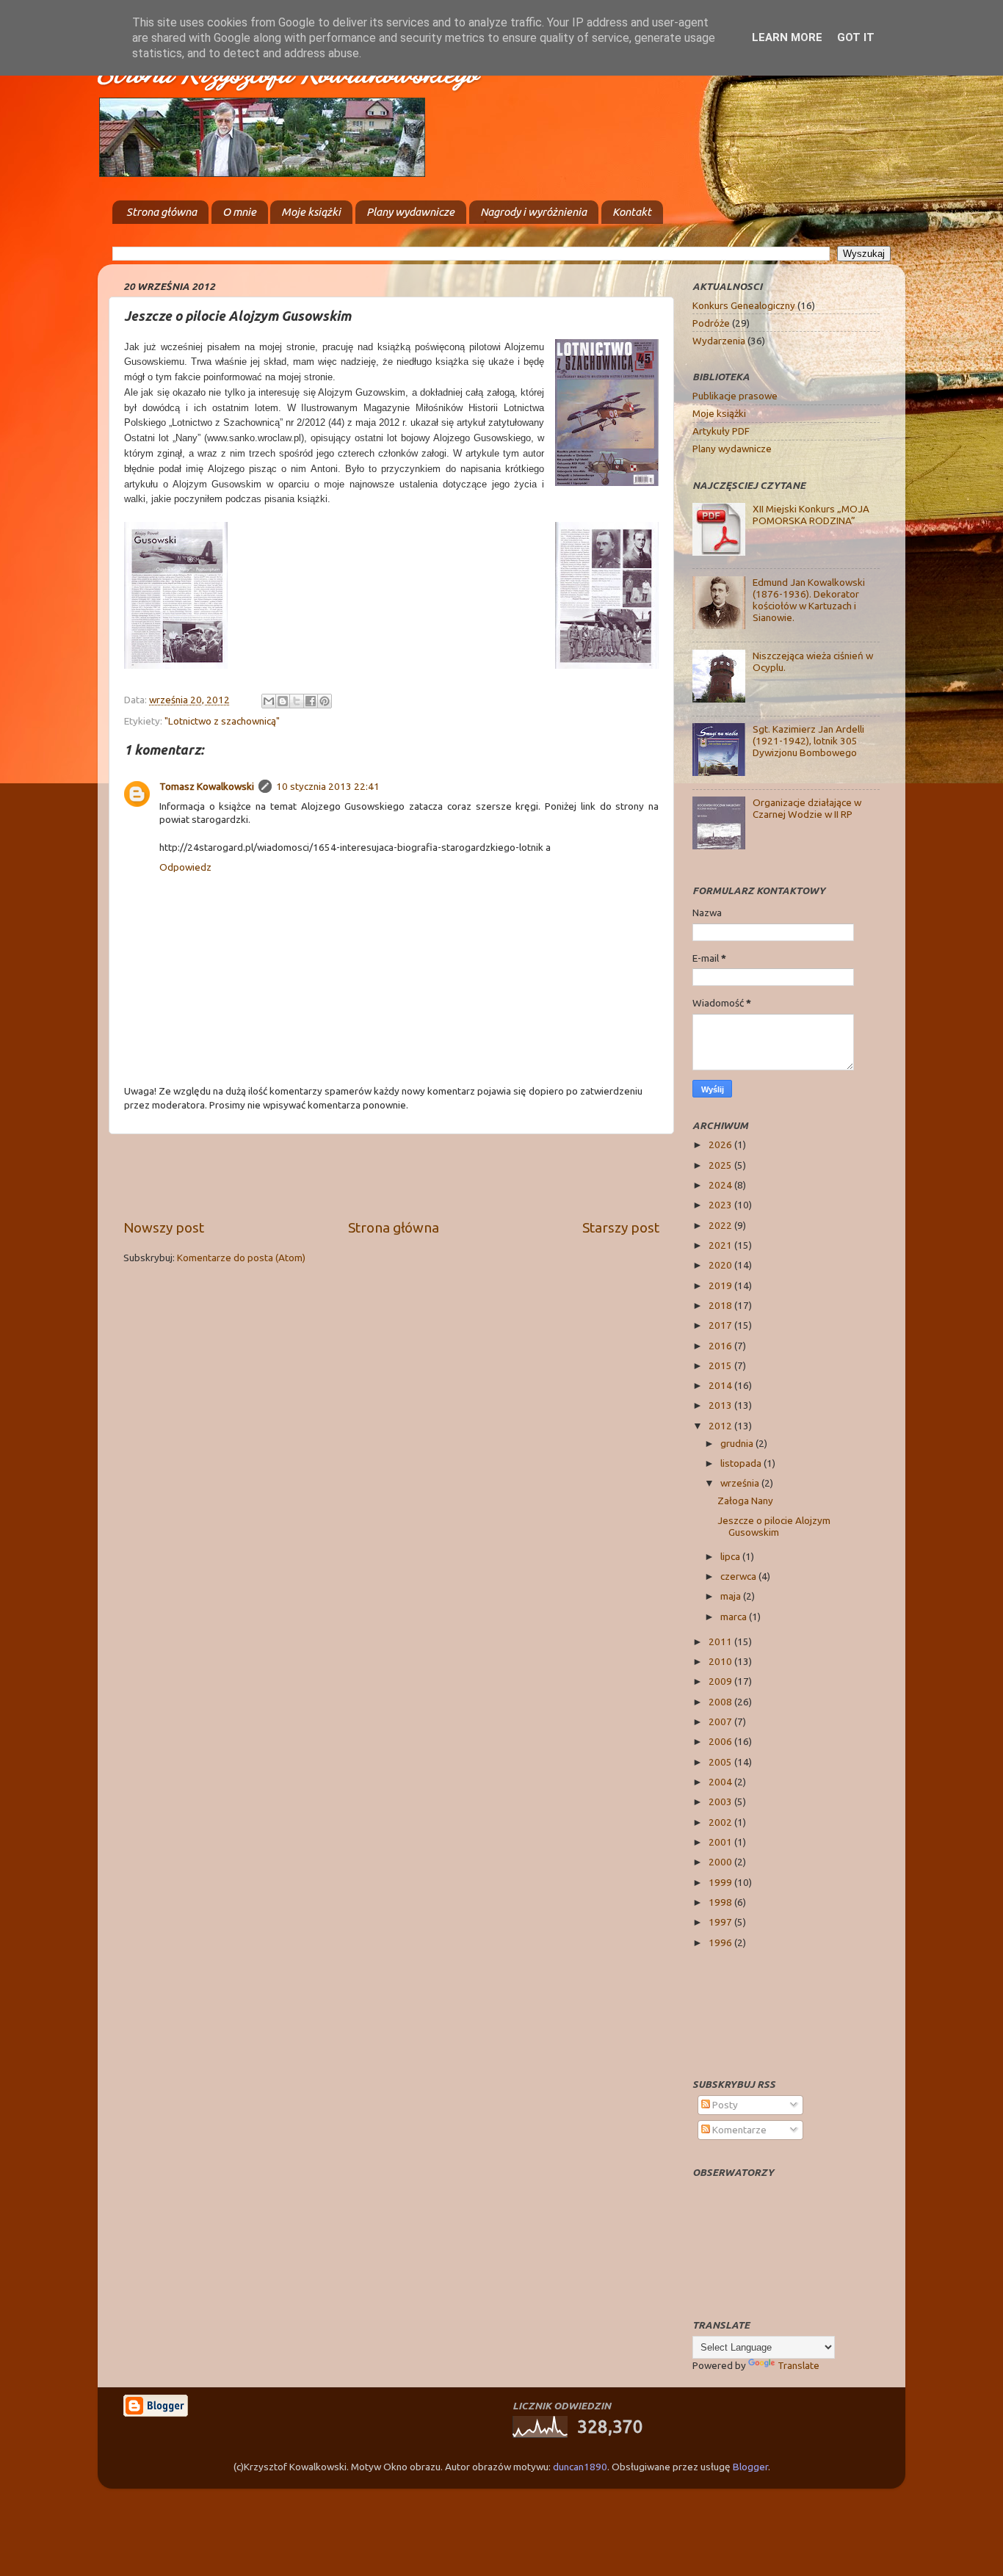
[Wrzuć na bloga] (283, 701)
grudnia (738, 1443)
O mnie (239, 212)
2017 (721, 1325)
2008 (721, 1702)
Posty (724, 2105)
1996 (721, 1942)
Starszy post (621, 1227)
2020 (721, 1265)
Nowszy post (164, 1227)
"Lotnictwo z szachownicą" (222, 721)
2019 (721, 1285)
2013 (721, 1405)
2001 (721, 1842)
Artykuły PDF (721, 431)
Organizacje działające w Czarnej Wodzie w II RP (807, 808)
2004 (721, 1782)
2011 (721, 1641)
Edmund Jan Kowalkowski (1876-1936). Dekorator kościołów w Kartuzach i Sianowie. (809, 600)
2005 (721, 1762)
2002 (721, 1822)
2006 (721, 1741)
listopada (742, 1463)
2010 (721, 1661)
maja (732, 1596)
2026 (721, 1144)
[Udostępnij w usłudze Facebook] (311, 701)
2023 (721, 1205)
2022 (721, 1225)
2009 (721, 1681)
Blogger (750, 2467)
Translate (799, 2365)
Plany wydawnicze (410, 212)
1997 (721, 1922)
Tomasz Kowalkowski (207, 786)
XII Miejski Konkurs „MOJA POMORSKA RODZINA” (811, 515)
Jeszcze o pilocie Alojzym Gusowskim (774, 1526)
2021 (721, 1245)
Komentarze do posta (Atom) (241, 1258)
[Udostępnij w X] (297, 701)
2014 (721, 1385)
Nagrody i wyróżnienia (533, 212)
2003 (721, 1802)
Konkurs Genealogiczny (744, 305)
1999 (721, 1882)
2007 (721, 1721)
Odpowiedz (185, 867)
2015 (721, 1365)
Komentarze (738, 2130)
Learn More (787, 37)
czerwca (739, 1576)
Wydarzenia (719, 341)
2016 (721, 1346)
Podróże (711, 323)
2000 (721, 1862)
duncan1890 (580, 2467)
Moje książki (311, 212)
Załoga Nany (745, 1501)
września (741, 1483)
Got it (856, 37)
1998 (721, 1902)
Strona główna (162, 212)
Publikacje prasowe (735, 396)
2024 (721, 1185)
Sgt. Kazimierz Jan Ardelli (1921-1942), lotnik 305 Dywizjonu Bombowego (808, 741)
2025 (721, 1165)
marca (735, 1617)
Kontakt (632, 212)
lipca (731, 1556)
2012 (721, 1426)
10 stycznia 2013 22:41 (328, 786)
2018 (721, 1305)
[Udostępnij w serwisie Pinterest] (325, 701)
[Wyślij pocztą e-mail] (269, 701)
